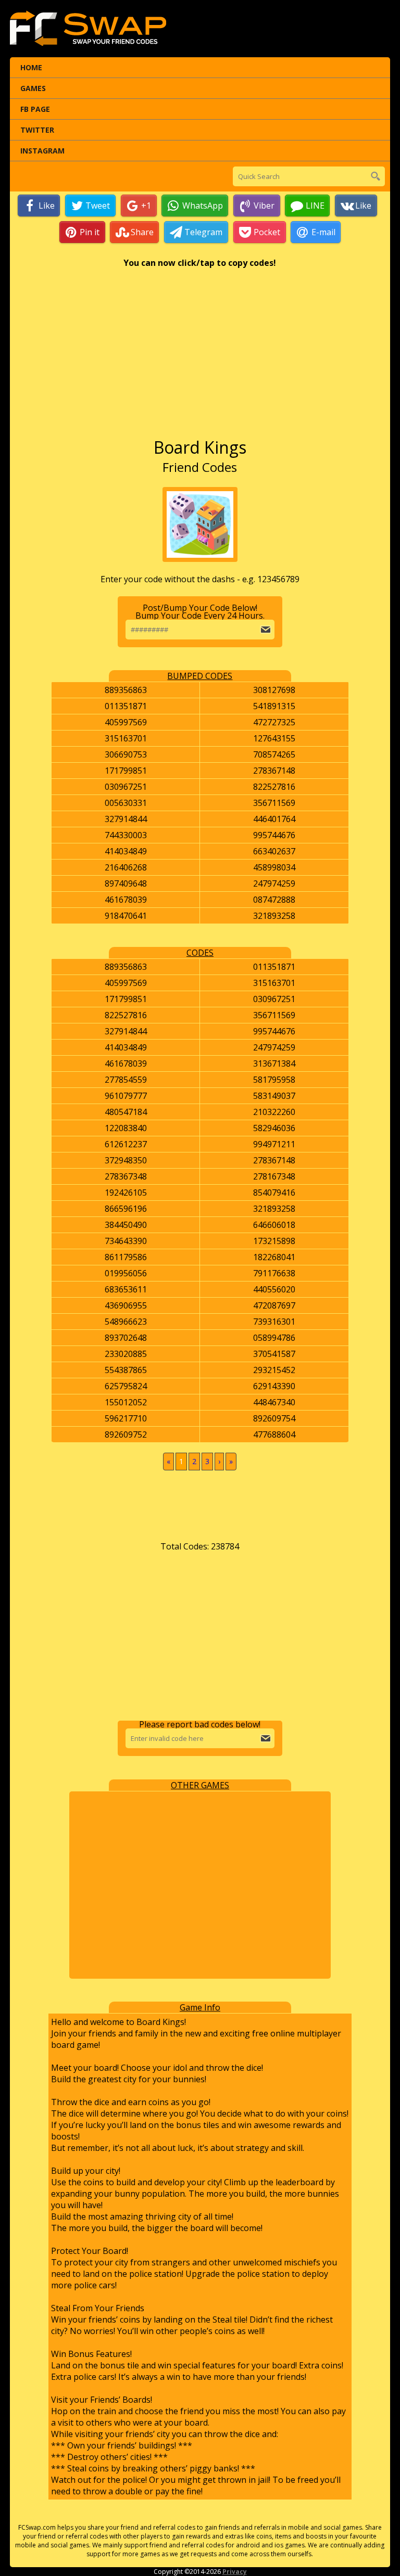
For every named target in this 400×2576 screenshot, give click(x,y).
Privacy (235, 2572)
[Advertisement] (200, 358)
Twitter (37, 130)
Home (31, 67)
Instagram (42, 151)
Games (33, 88)
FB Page (35, 109)
